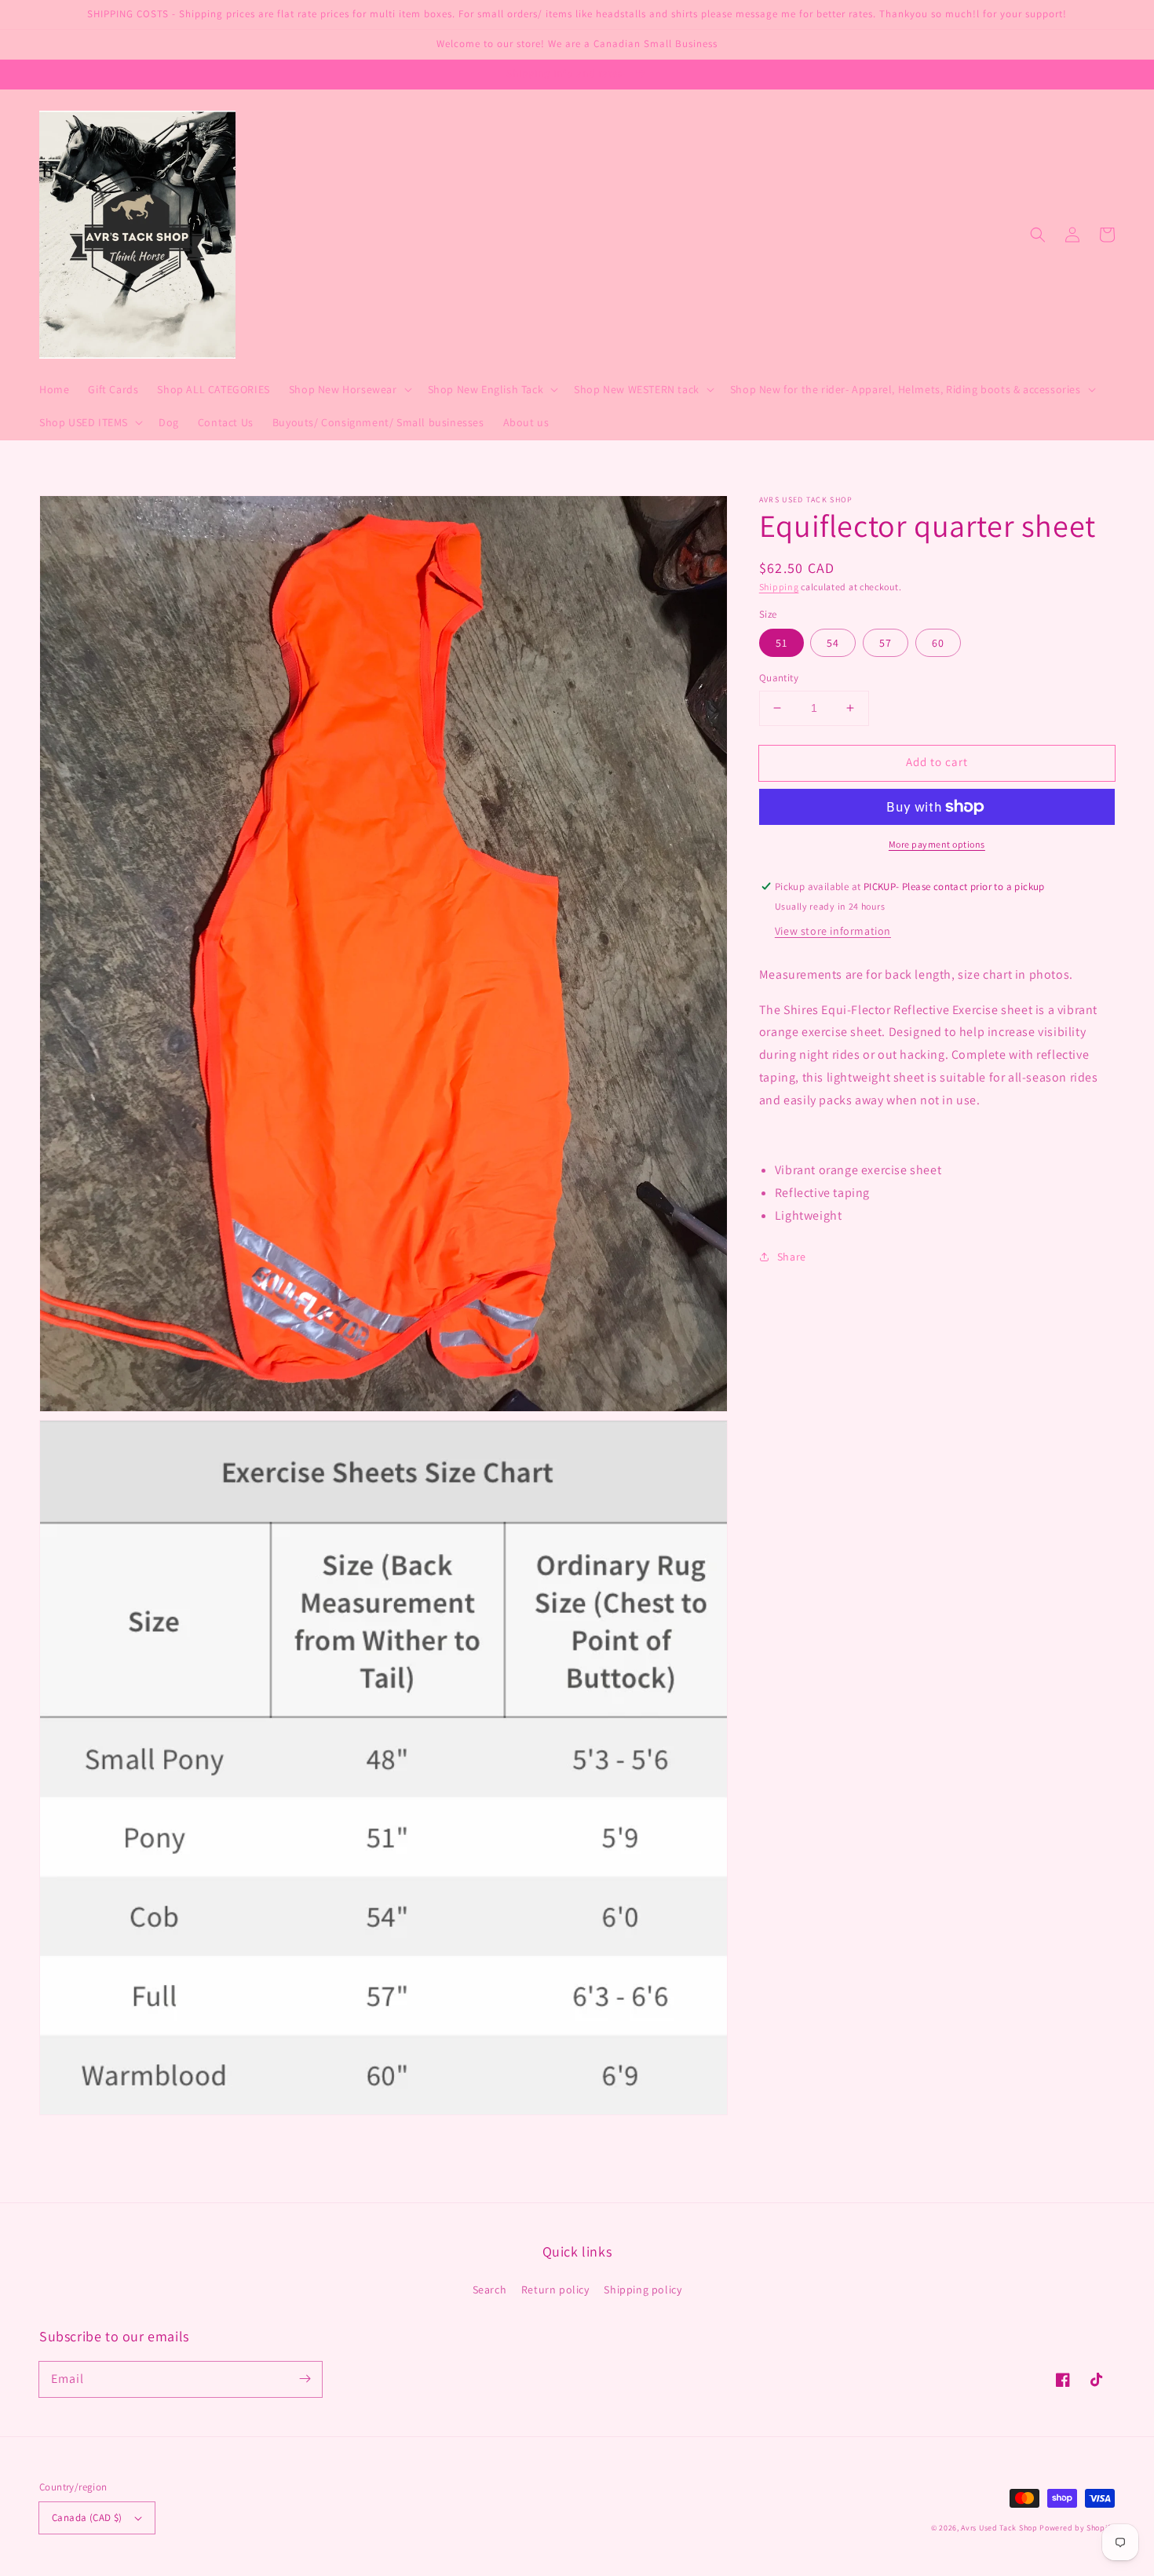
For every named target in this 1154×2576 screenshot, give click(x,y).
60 (938, 643)
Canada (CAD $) (87, 2518)
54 (833, 643)
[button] (1038, 235)
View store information (833, 931)
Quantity (779, 678)
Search (490, 2290)
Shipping (779, 587)
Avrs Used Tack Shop (999, 2528)
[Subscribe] (305, 2379)
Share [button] (792, 1257)
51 (782, 643)
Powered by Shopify (1077, 2528)
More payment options (937, 844)
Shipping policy (643, 2290)
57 (886, 643)
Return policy (555, 2290)
